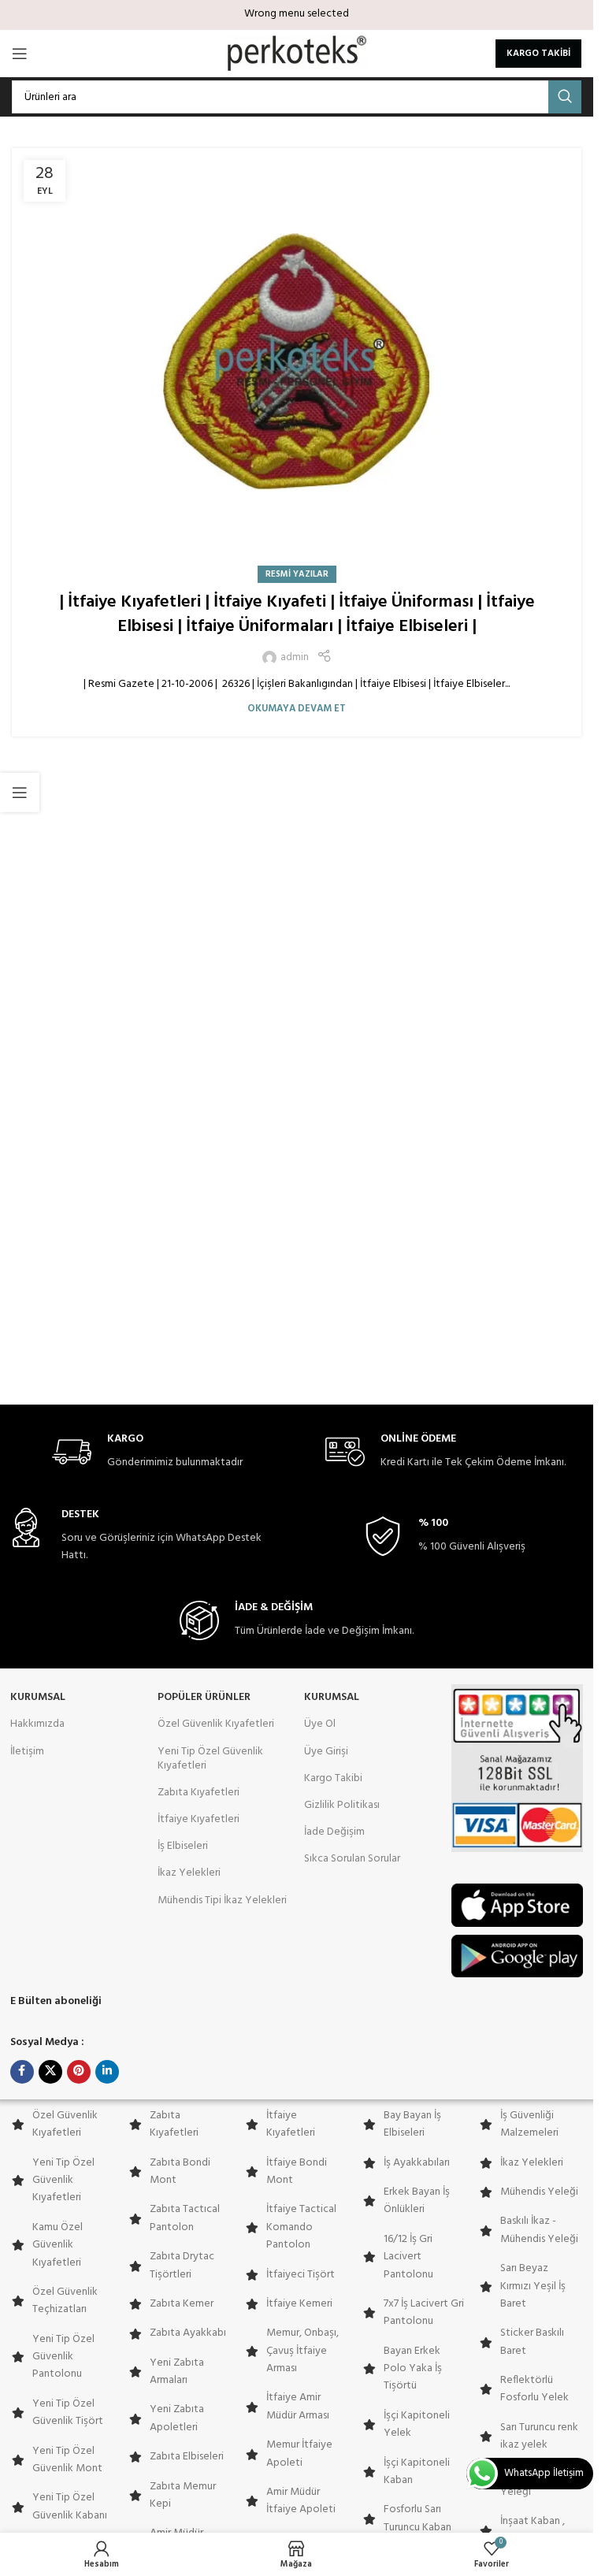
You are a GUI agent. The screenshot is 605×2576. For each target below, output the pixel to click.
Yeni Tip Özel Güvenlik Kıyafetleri (210, 1759)
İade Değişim (334, 1832)
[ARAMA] (565, 97)
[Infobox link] (147, 1452)
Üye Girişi (326, 1752)
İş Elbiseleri (183, 1846)
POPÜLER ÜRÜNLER (204, 1697)
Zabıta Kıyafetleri (199, 1793)
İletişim (27, 1752)
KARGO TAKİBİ (538, 54)
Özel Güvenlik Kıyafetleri (216, 1724)
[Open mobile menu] (20, 54)
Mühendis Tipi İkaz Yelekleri (222, 1900)
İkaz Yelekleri (189, 1873)
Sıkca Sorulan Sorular (352, 1859)
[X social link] (50, 2072)
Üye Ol (320, 1724)
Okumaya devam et (297, 709)
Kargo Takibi (333, 1778)
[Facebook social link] (22, 2072)
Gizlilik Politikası (342, 1805)
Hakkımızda (37, 1724)
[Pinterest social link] (79, 2072)
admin (295, 658)
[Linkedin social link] (107, 2072)
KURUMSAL (38, 1697)
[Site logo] (297, 54)
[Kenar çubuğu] (20, 792)
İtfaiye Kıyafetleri (199, 1819)
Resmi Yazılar (297, 574)
